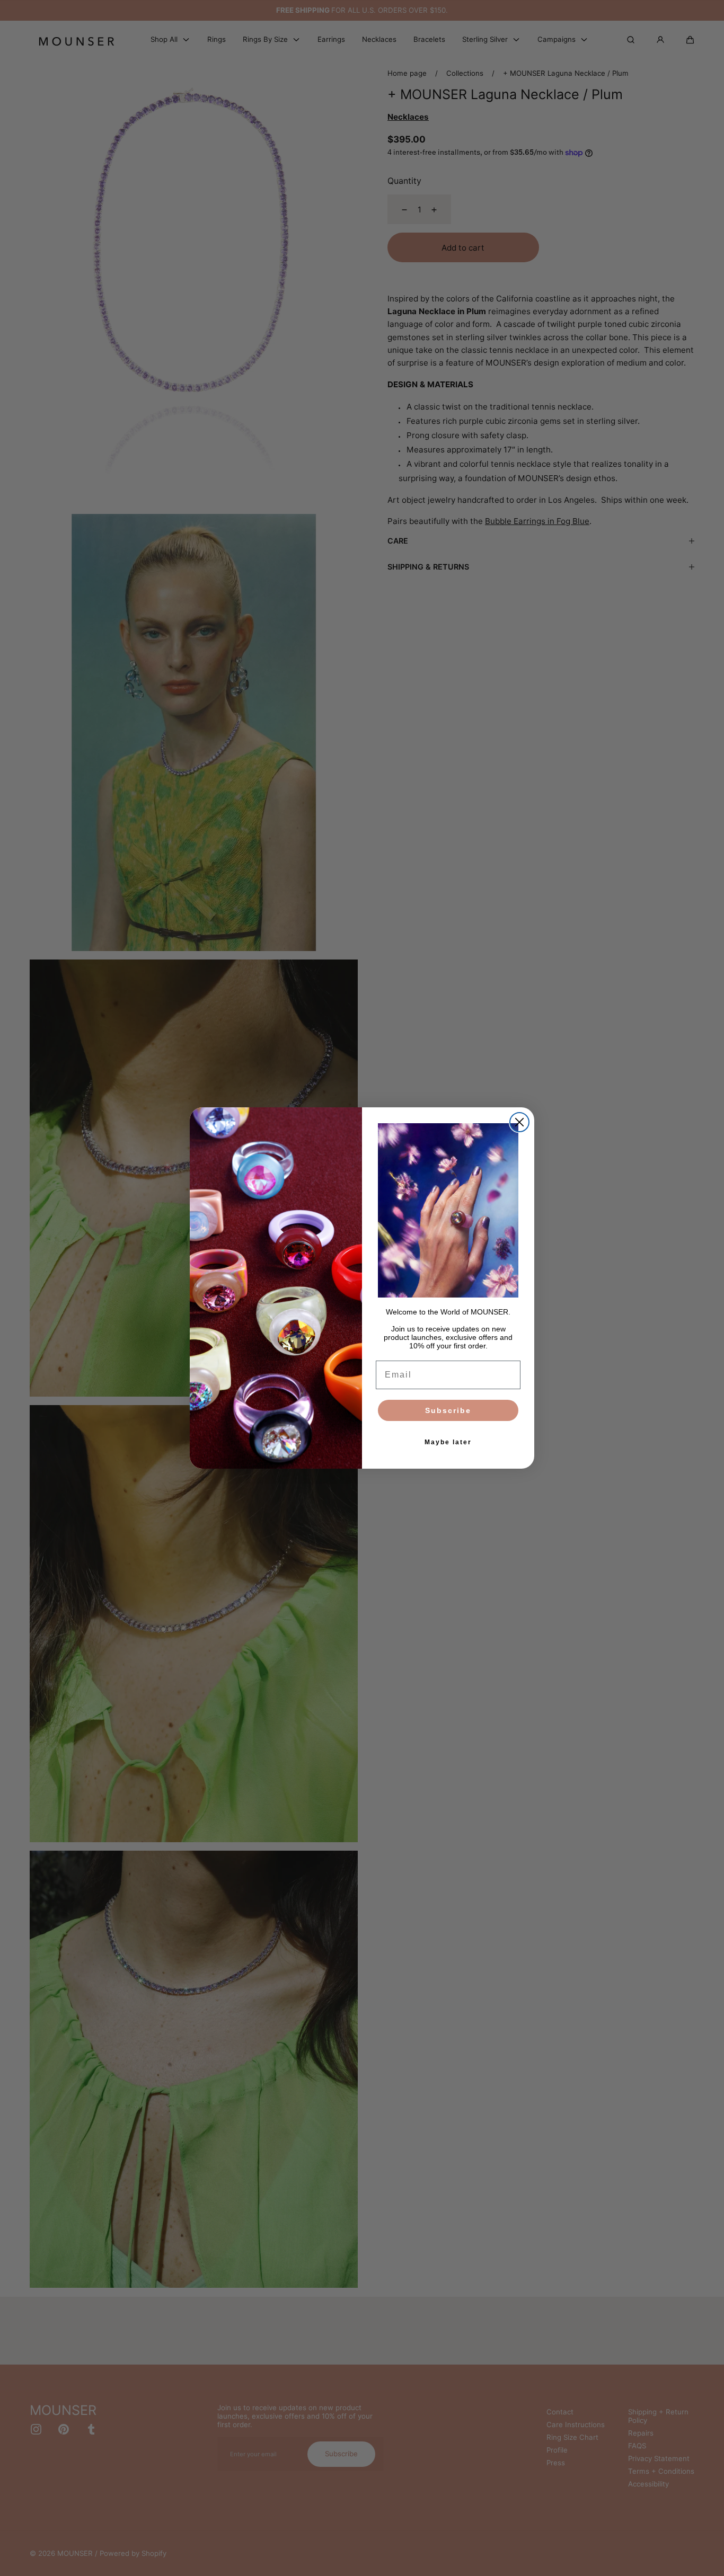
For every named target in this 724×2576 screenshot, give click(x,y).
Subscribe (448, 1410)
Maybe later (448, 1442)
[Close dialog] (519, 1122)
